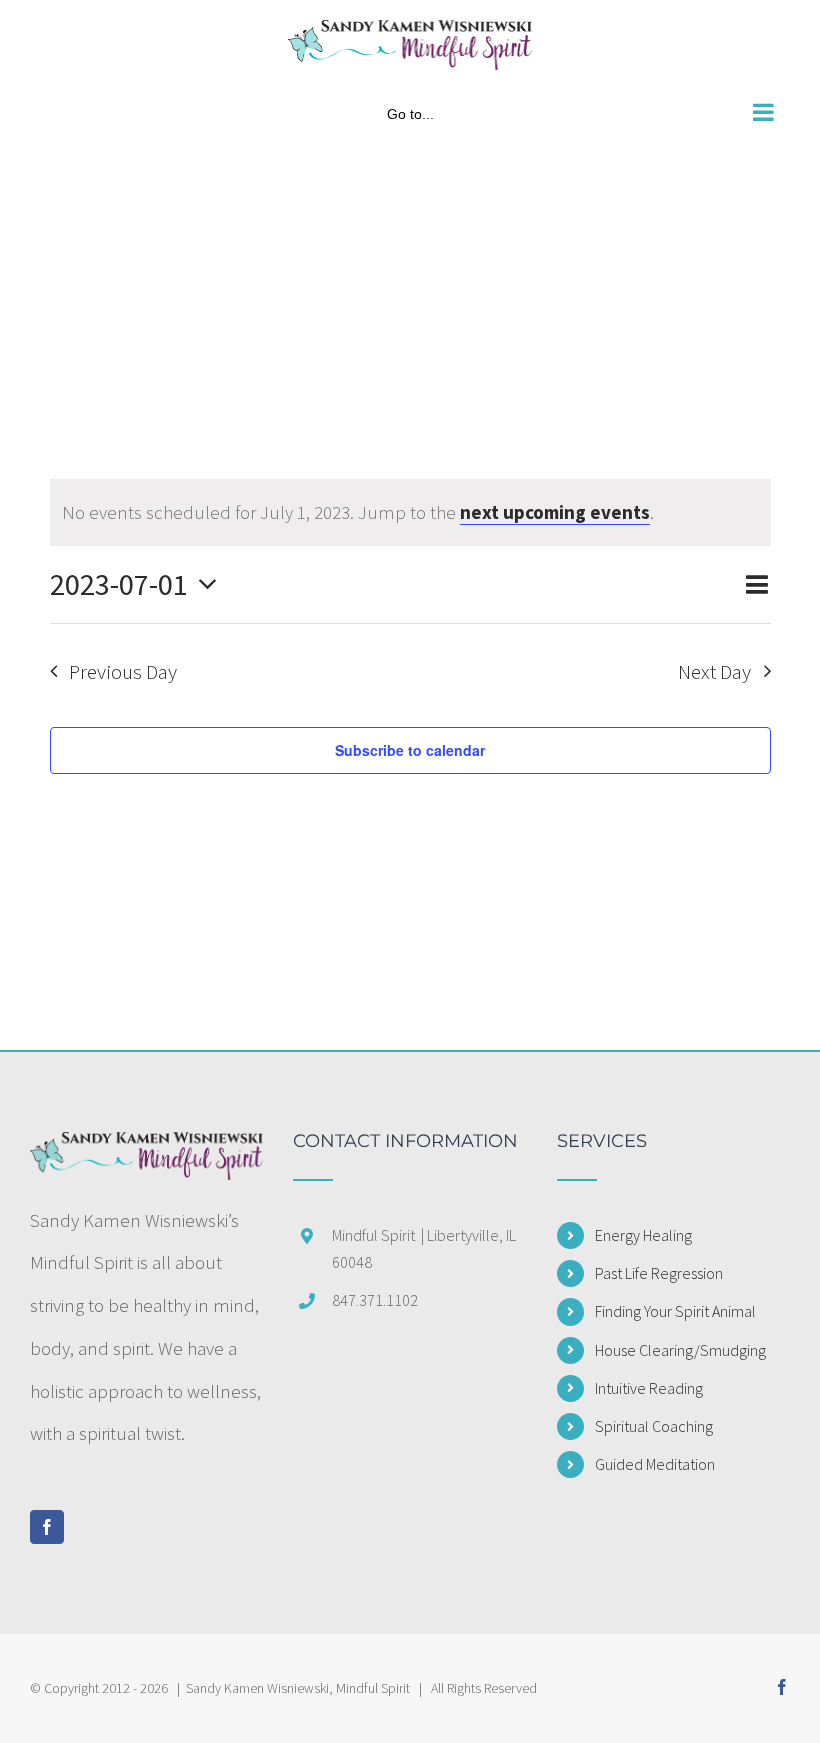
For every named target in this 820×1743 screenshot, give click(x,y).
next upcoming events (555, 512)
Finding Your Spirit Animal (675, 1311)
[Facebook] (47, 1527)
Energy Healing (643, 1235)
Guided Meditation (655, 1464)
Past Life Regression (659, 1273)
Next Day (714, 671)
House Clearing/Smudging (680, 1350)
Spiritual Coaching (654, 1426)
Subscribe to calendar (410, 750)
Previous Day (123, 671)
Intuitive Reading (649, 1388)
